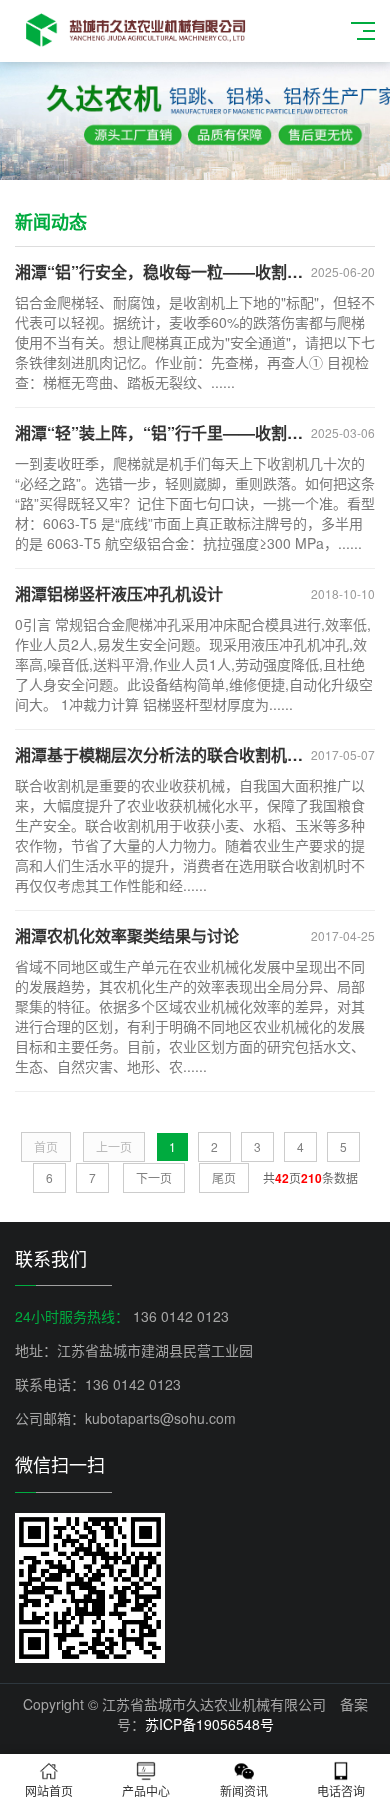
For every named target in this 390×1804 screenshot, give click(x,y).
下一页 (154, 1177)
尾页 (224, 1177)
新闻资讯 (244, 1790)
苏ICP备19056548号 (209, 1724)
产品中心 (146, 1790)
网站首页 (49, 1790)
